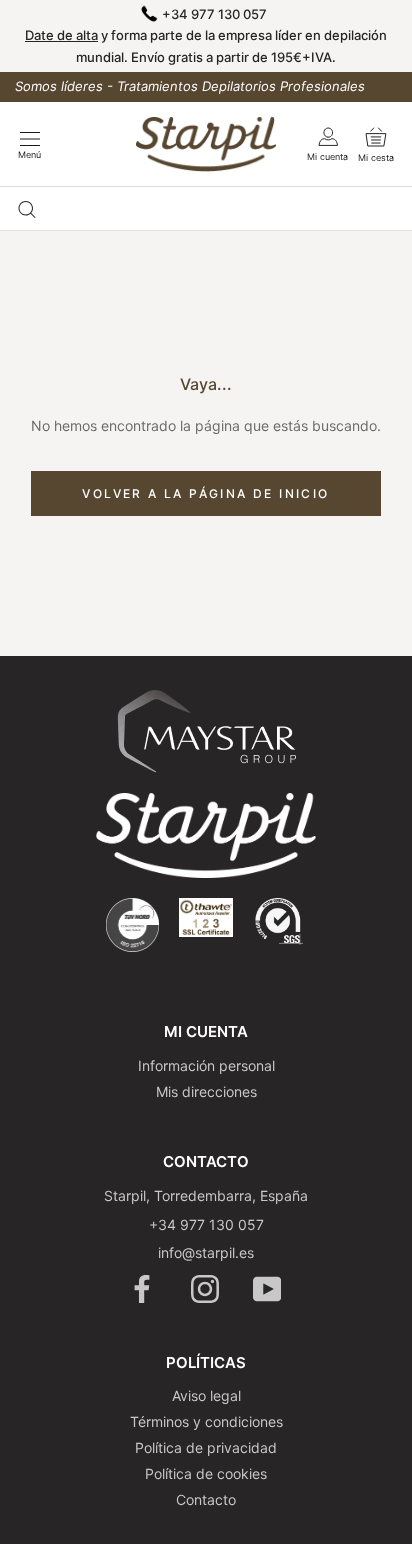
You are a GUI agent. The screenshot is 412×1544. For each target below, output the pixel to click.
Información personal (206, 1065)
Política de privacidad (206, 1447)
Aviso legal (206, 1395)
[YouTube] (268, 1289)
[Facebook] (143, 1289)
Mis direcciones (206, 1091)
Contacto (206, 1499)
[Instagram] (206, 1289)
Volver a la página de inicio (205, 493)
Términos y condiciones (206, 1421)
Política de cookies (206, 1473)
